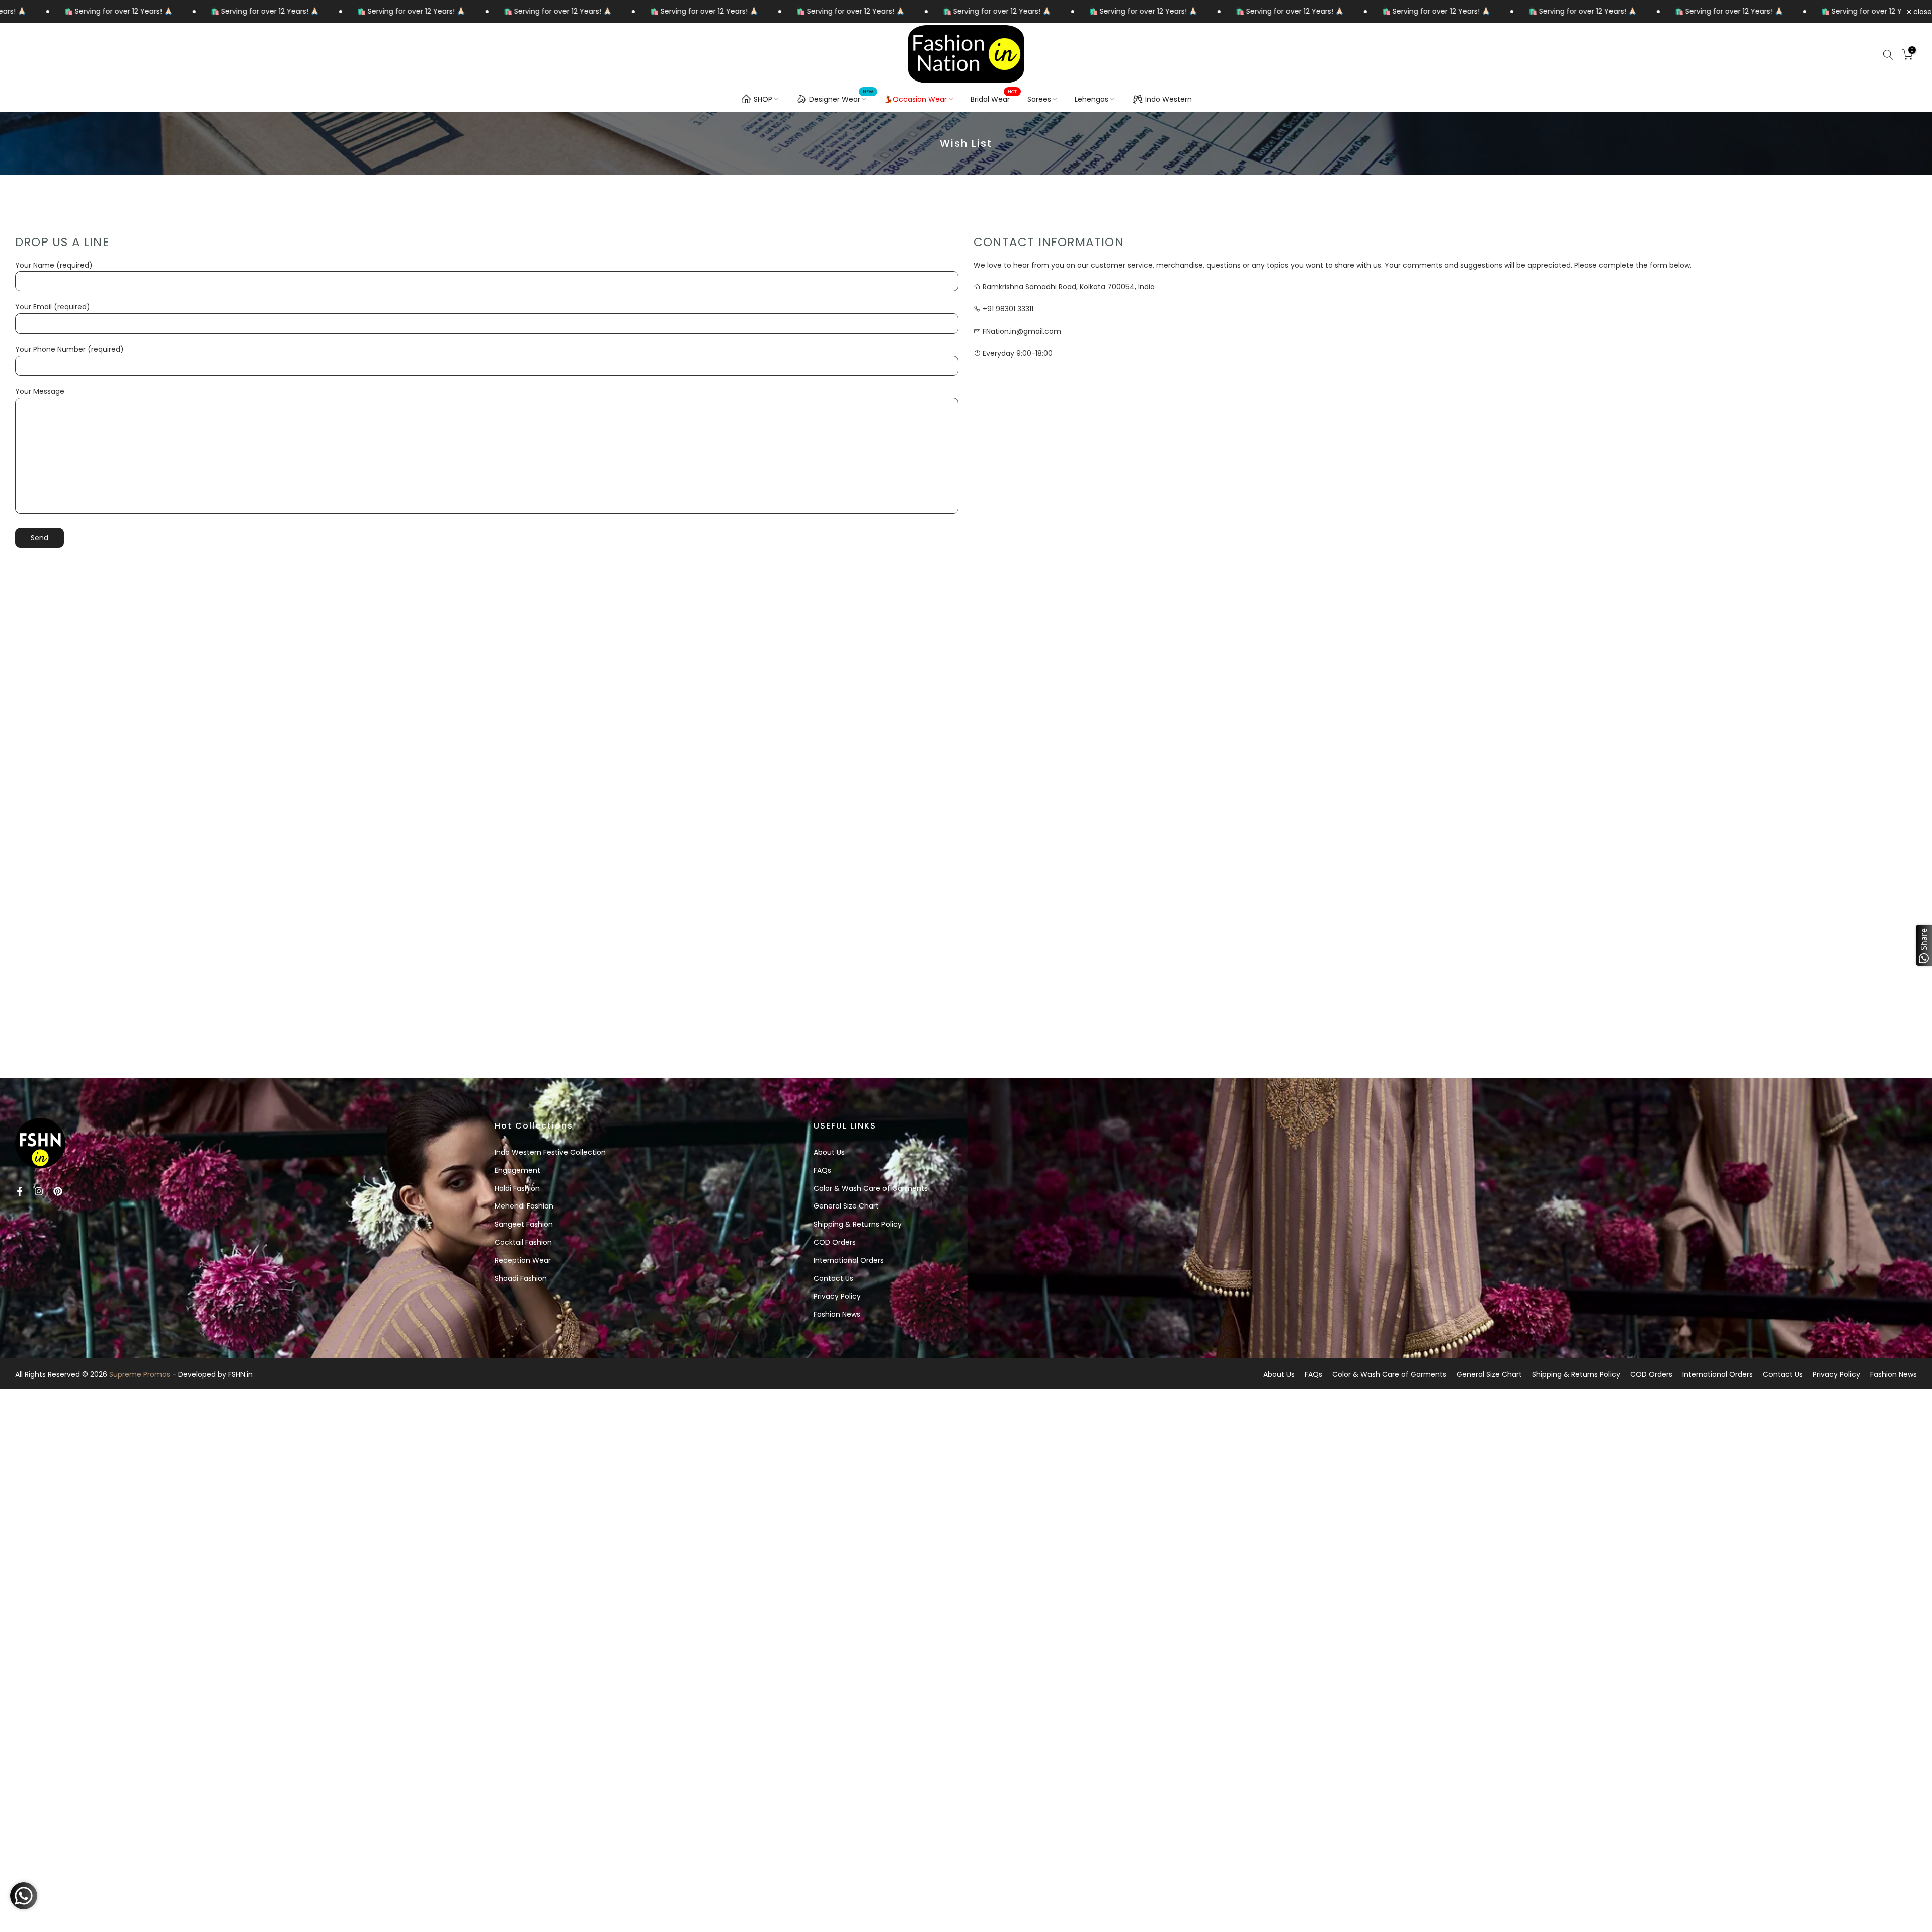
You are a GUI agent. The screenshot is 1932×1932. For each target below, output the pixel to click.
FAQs (822, 1170)
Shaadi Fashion (521, 1278)
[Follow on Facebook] (20, 1191)
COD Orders (835, 1242)
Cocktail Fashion (523, 1242)
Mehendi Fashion (524, 1206)
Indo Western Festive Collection (550, 1152)
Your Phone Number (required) (69, 349)
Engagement (517, 1170)
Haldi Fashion (517, 1188)
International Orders (849, 1260)
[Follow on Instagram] (39, 1191)
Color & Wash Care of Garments (871, 1188)
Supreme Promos (140, 1374)
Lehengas (1092, 99)
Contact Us (833, 1278)
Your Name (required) (54, 265)
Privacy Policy (837, 1296)
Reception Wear (523, 1260)
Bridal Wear (994, 99)
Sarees (1039, 99)
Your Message (40, 391)
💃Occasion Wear (915, 99)
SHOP (763, 99)
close (1922, 12)
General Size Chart (846, 1206)
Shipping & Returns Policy (858, 1224)
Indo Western (1169, 99)
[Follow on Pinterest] (58, 1191)
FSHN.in (240, 1374)
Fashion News (837, 1314)
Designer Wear (841, 98)
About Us (829, 1152)
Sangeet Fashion (524, 1224)
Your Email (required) (53, 307)
